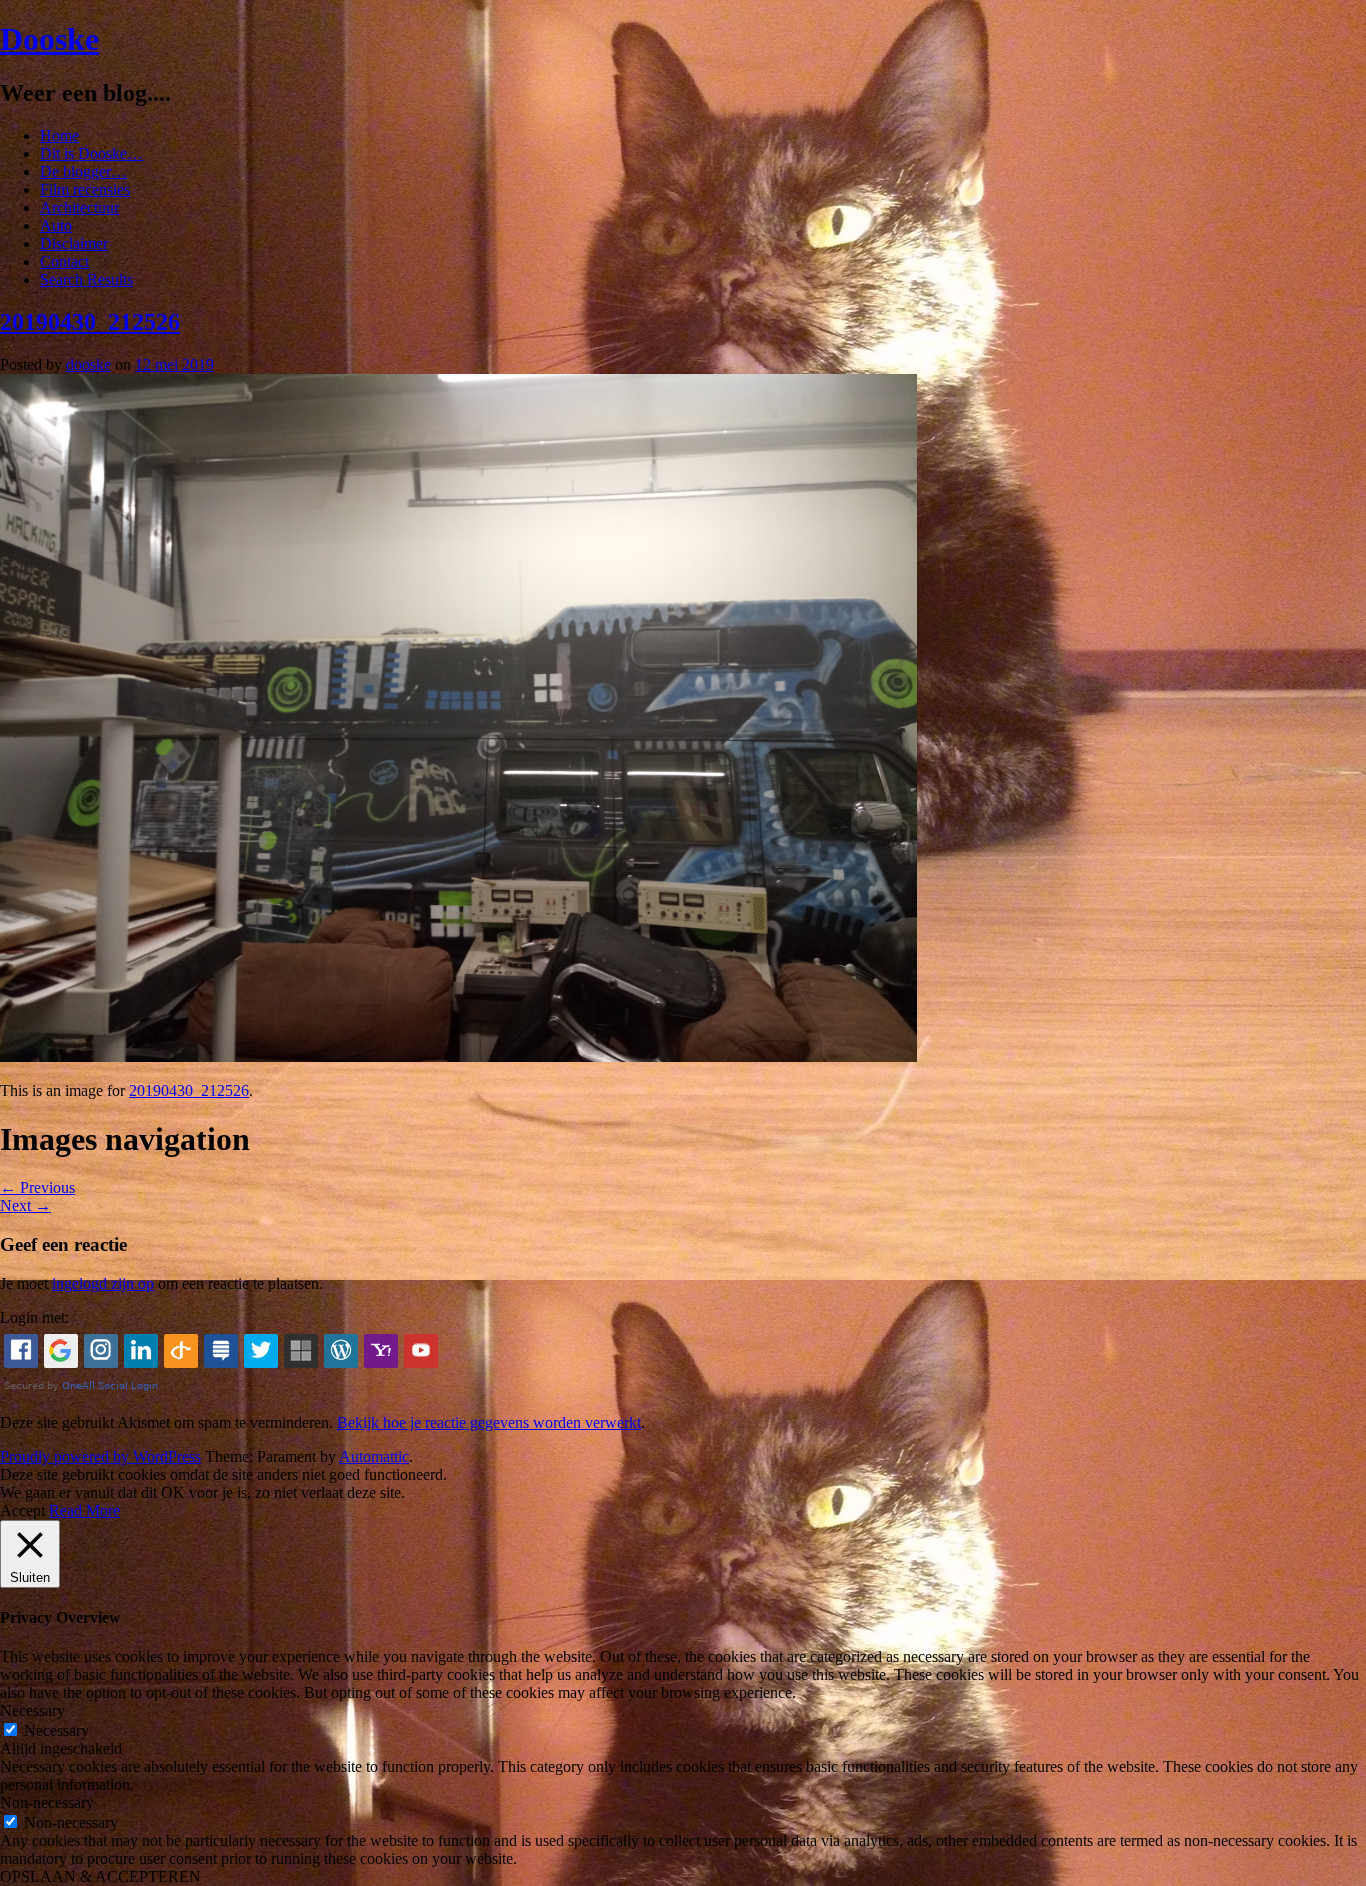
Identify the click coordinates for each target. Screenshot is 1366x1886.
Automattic (374, 1456)
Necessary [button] (32, 1710)
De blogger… (83, 171)
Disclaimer (74, 243)
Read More (84, 1510)
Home (59, 135)
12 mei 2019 (174, 364)
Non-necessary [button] (47, 1802)
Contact (64, 261)
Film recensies (85, 189)
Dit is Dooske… (91, 153)
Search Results (86, 279)
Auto (56, 225)
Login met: (34, 1317)
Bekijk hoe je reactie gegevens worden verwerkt (489, 1422)
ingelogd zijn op (103, 1283)
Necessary (56, 1730)
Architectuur (79, 207)
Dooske (49, 39)
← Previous (37, 1187)
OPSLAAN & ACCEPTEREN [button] (100, 1876)
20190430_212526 (90, 322)
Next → (25, 1205)
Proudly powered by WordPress (100, 1456)
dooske (88, 364)
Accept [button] (22, 1510)
